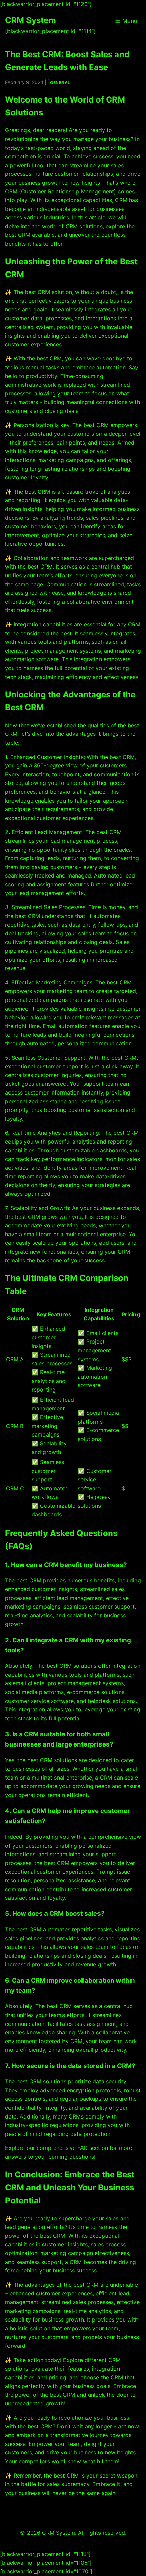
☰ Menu (126, 21)
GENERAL (60, 83)
